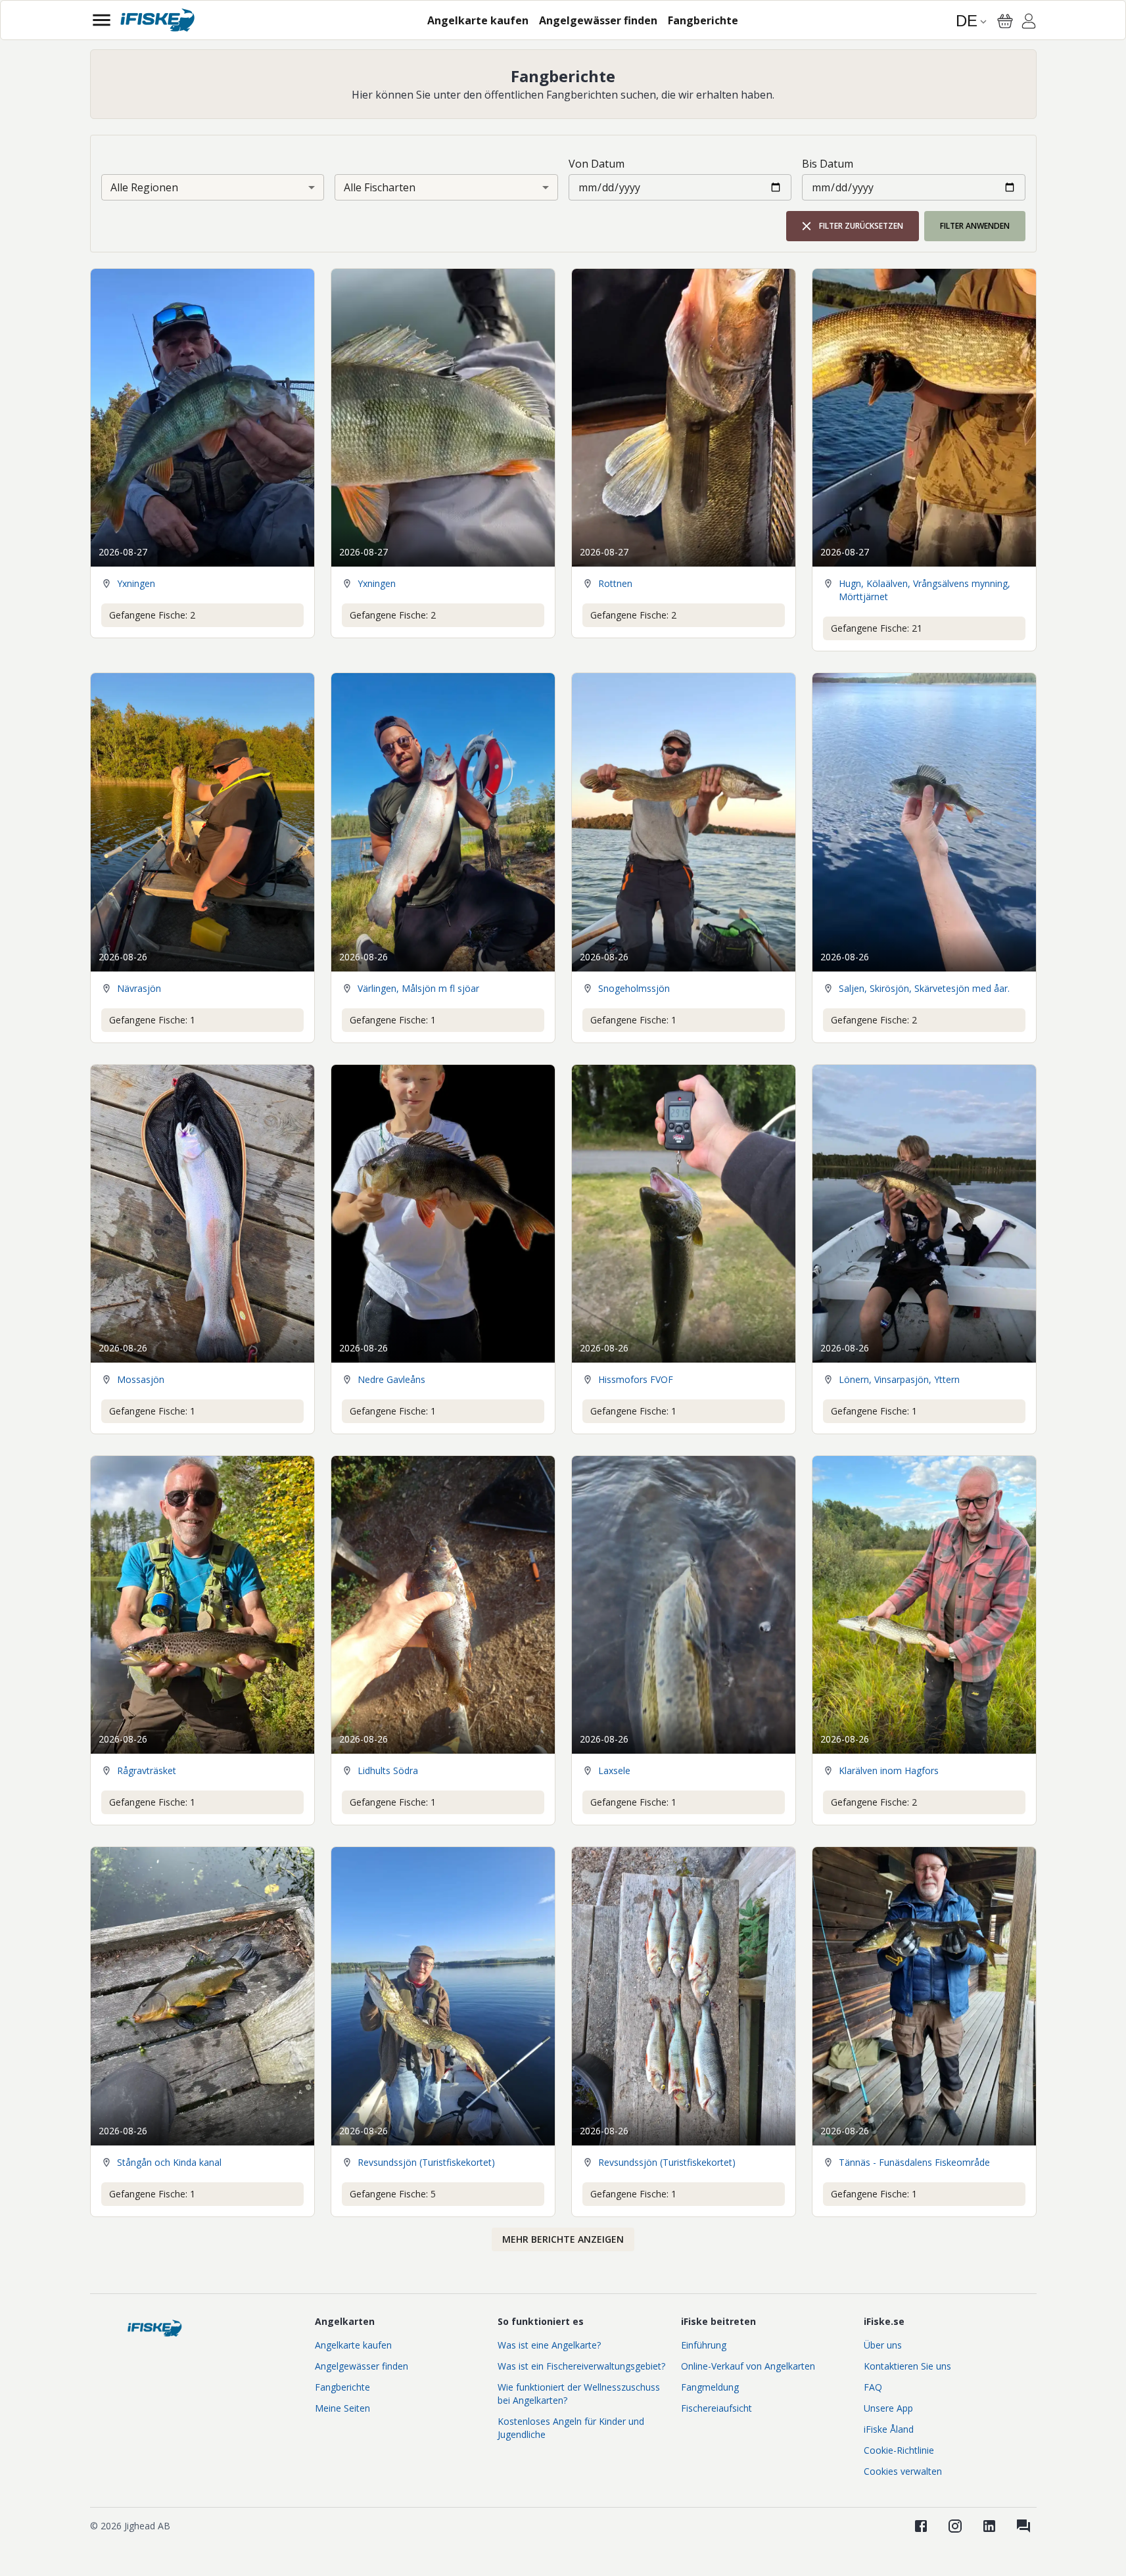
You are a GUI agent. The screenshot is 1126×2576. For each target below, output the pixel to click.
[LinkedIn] (989, 2526)
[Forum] (1023, 2526)
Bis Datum (828, 164)
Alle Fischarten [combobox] (380, 187)
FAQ (873, 2387)
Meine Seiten (342, 2408)
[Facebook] (921, 2526)
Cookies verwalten (903, 2471)
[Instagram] (955, 2526)
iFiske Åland (889, 2429)
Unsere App (888, 2408)
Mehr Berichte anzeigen (563, 2239)
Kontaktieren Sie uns (907, 2366)
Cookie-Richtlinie (899, 2450)
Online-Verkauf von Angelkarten (748, 2366)
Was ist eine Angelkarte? (549, 2345)
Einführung (704, 2345)
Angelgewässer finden (362, 2366)
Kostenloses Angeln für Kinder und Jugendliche (571, 2428)
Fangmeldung (710, 2387)
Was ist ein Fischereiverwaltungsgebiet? (581, 2366)
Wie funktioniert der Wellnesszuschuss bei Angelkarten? (579, 2394)
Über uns (883, 2345)
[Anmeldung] (1029, 23)
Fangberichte (342, 2387)
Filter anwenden (975, 226)
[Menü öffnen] (102, 20)
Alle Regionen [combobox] (144, 187)
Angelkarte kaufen (353, 2345)
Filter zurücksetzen (861, 226)
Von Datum (597, 164)
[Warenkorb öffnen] (1005, 21)
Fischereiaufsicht (716, 2408)
